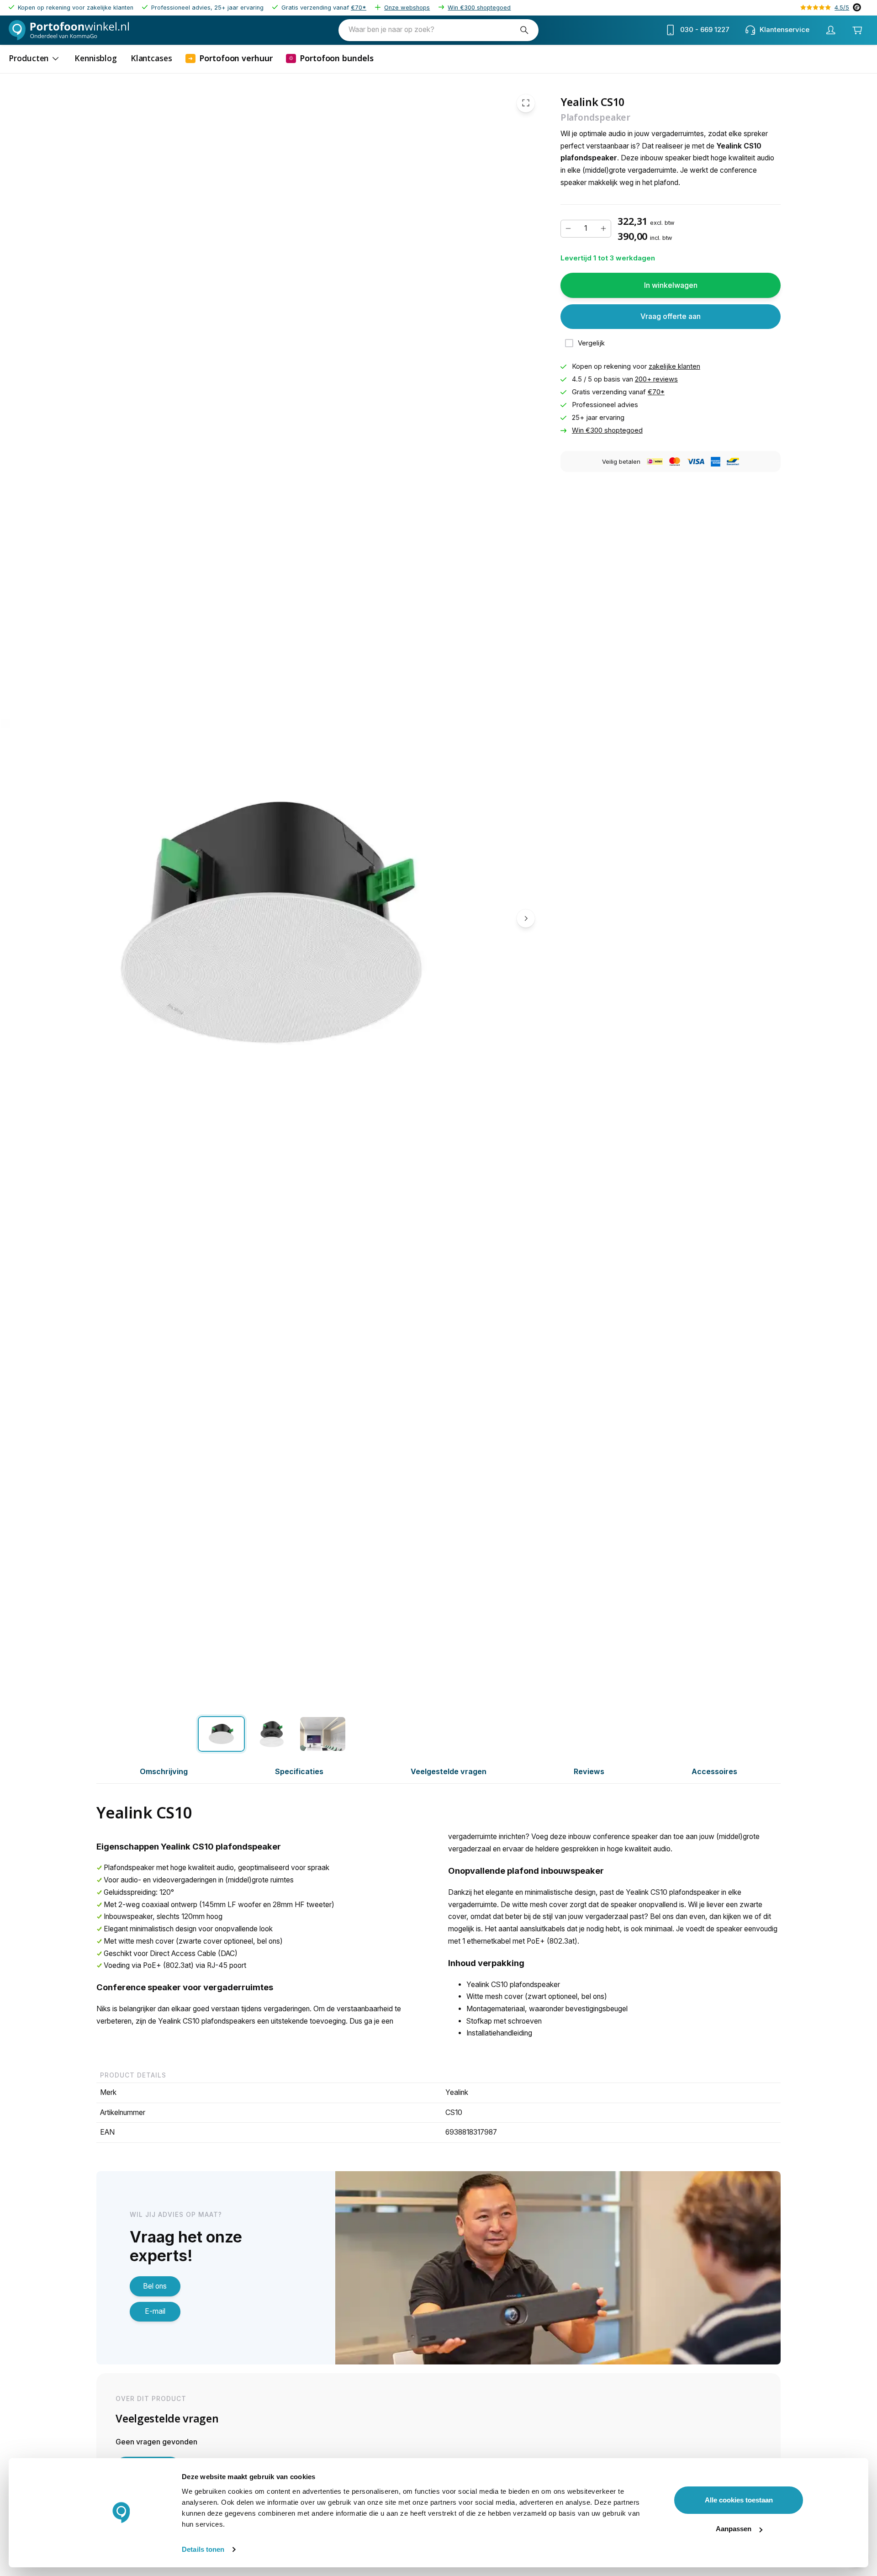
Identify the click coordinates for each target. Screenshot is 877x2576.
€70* (359, 8)
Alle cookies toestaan (739, 2500)
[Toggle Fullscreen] (526, 103)
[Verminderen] (568, 228)
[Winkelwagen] (857, 30)
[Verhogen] (603, 228)
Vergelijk (591, 343)
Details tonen (203, 2549)
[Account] (830, 30)
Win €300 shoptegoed (479, 8)
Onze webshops (407, 8)
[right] (526, 918)
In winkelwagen (671, 285)
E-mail (155, 2311)
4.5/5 (842, 8)
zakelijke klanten (674, 366)
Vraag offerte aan (671, 316)
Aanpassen (734, 2529)
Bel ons (155, 2286)
